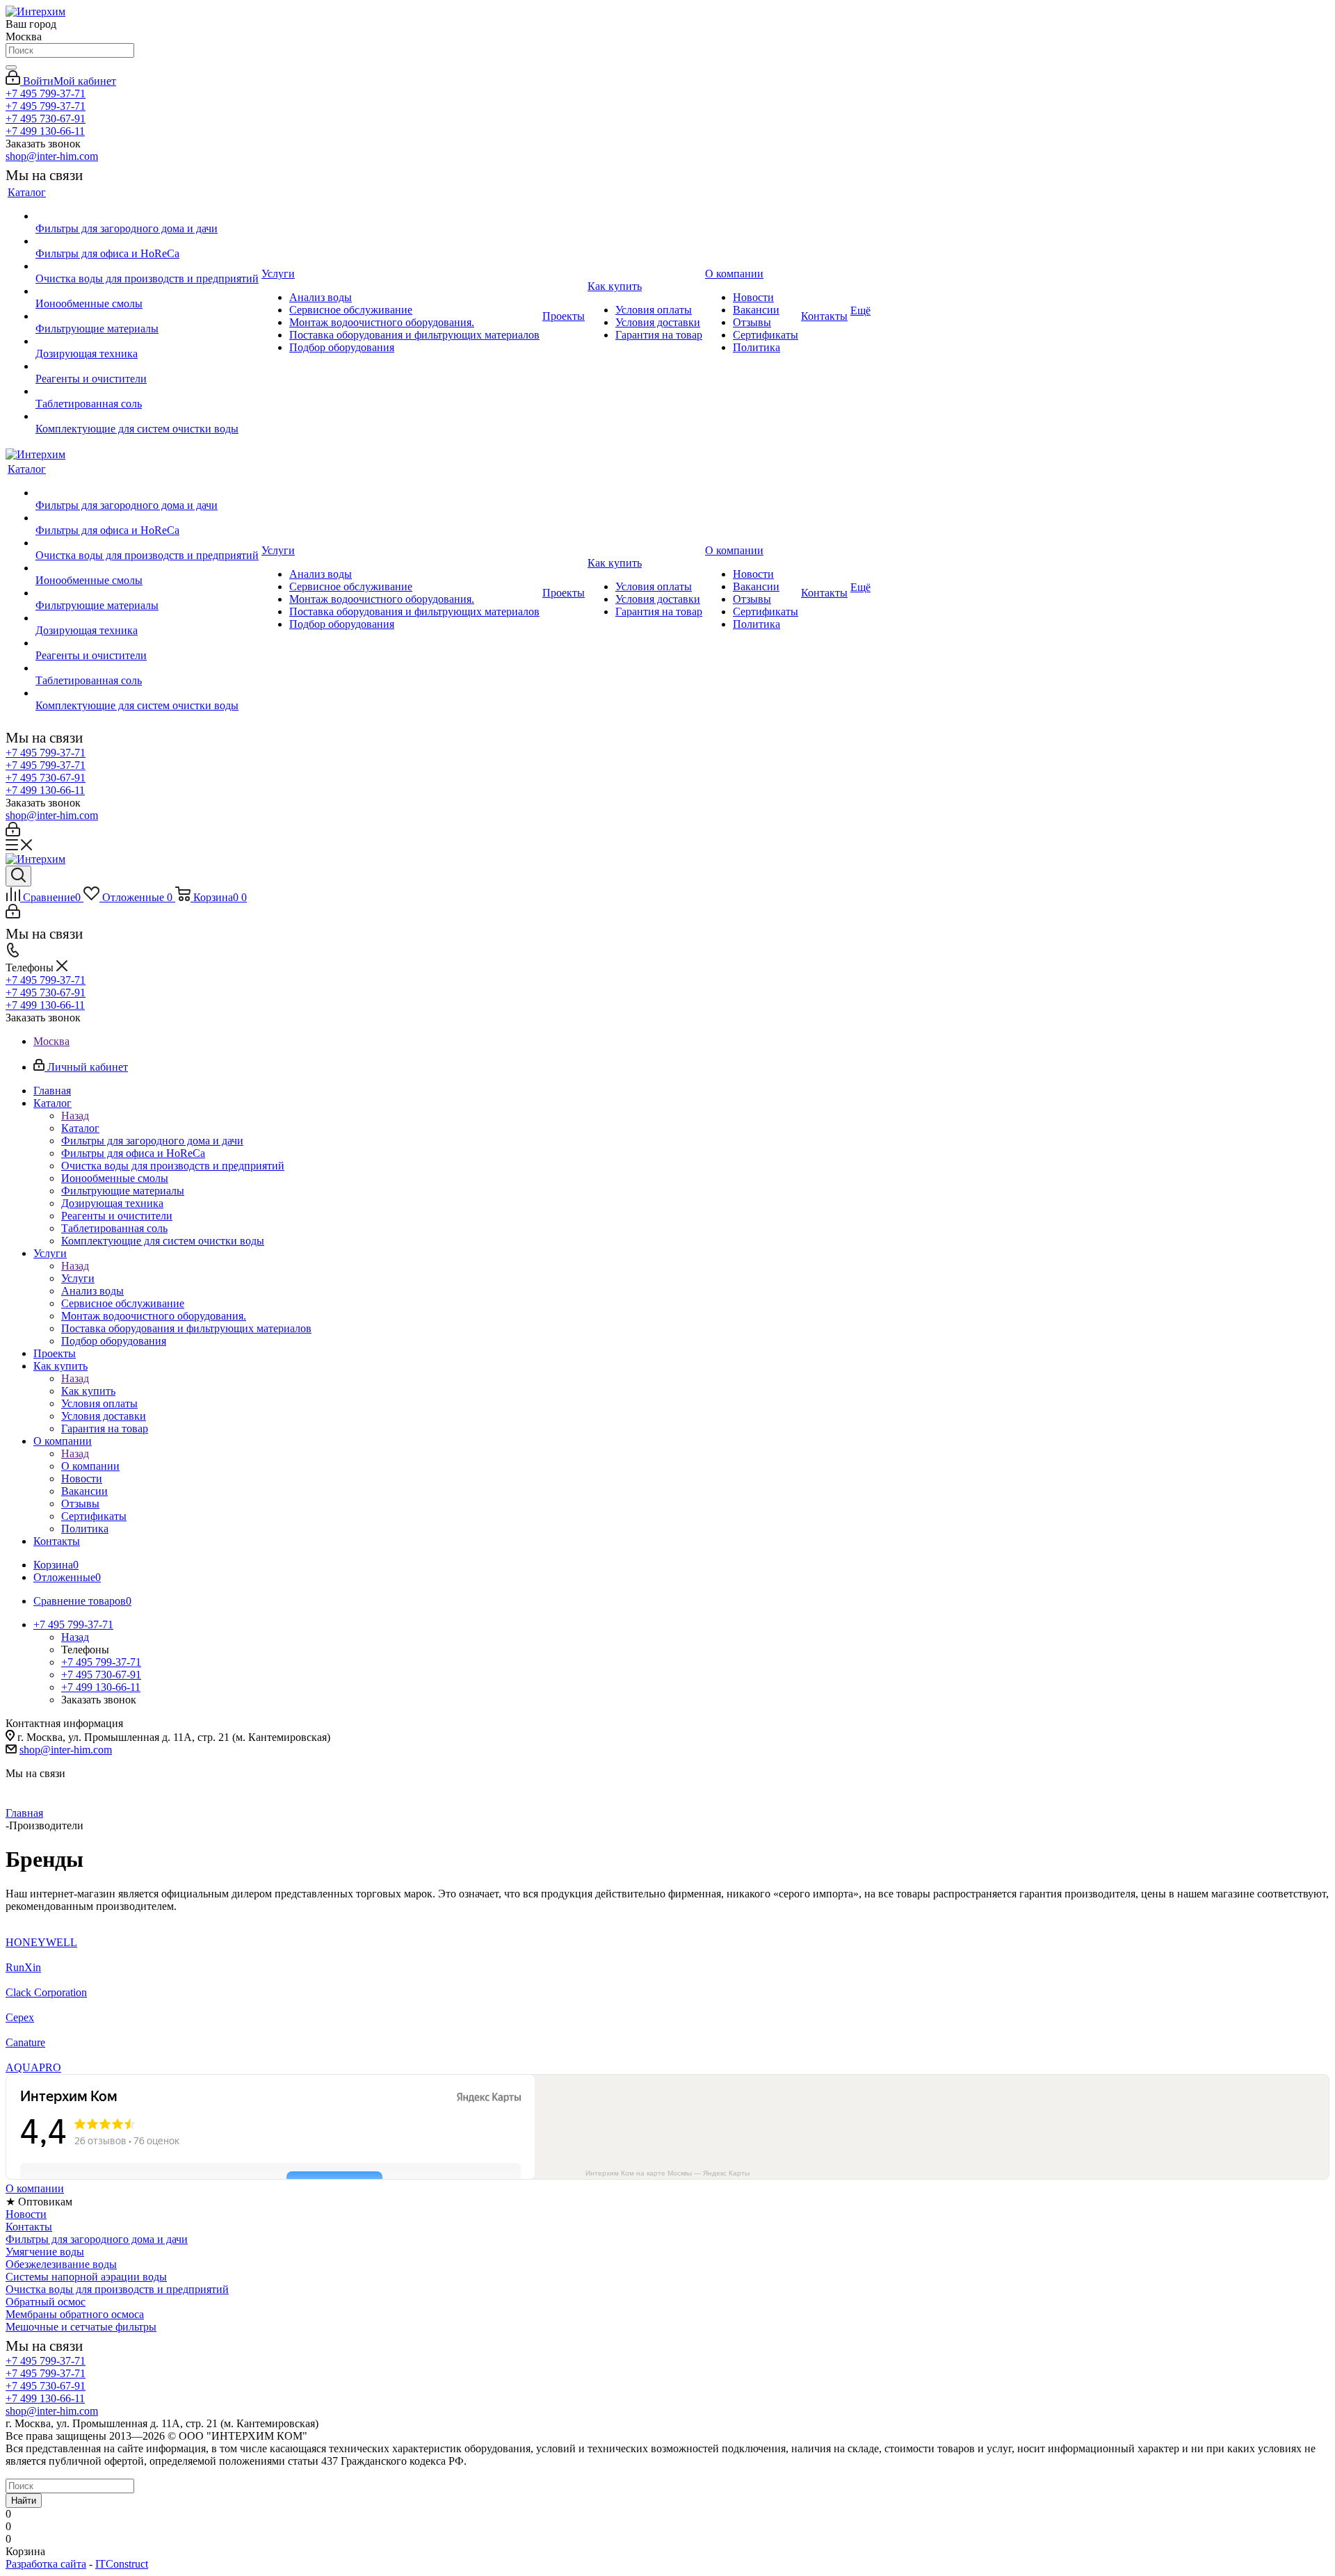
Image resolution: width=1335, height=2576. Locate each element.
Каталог (80, 1128)
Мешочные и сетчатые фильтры (81, 2327)
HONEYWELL (41, 1942)
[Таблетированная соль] (147, 391)
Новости (26, 2214)
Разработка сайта (46, 2564)
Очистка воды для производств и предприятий (117, 2289)
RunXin (23, 1967)
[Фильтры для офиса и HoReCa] (147, 241)
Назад (75, 1116)
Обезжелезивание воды (61, 2264)
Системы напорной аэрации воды (86, 2277)
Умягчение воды (45, 2252)
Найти (24, 2501)
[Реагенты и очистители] (147, 366)
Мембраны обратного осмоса (75, 2314)
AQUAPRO (33, 2067)
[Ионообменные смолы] (147, 291)
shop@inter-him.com (52, 156)
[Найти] (11, 67)
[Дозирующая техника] (147, 341)
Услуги (78, 1278)
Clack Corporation (46, 1992)
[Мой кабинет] (13, 833)
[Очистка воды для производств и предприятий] (147, 266)
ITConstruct (122, 2564)
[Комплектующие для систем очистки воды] (147, 416)
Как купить (88, 1391)
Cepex (20, 2017)
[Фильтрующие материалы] (147, 316)
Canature (25, 2042)
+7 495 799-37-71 (46, 94)
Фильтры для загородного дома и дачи (97, 2239)
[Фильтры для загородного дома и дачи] (147, 216)
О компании (90, 1466)
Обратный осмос (46, 2302)
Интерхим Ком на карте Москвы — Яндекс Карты (667, 2173)
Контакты (29, 2227)
